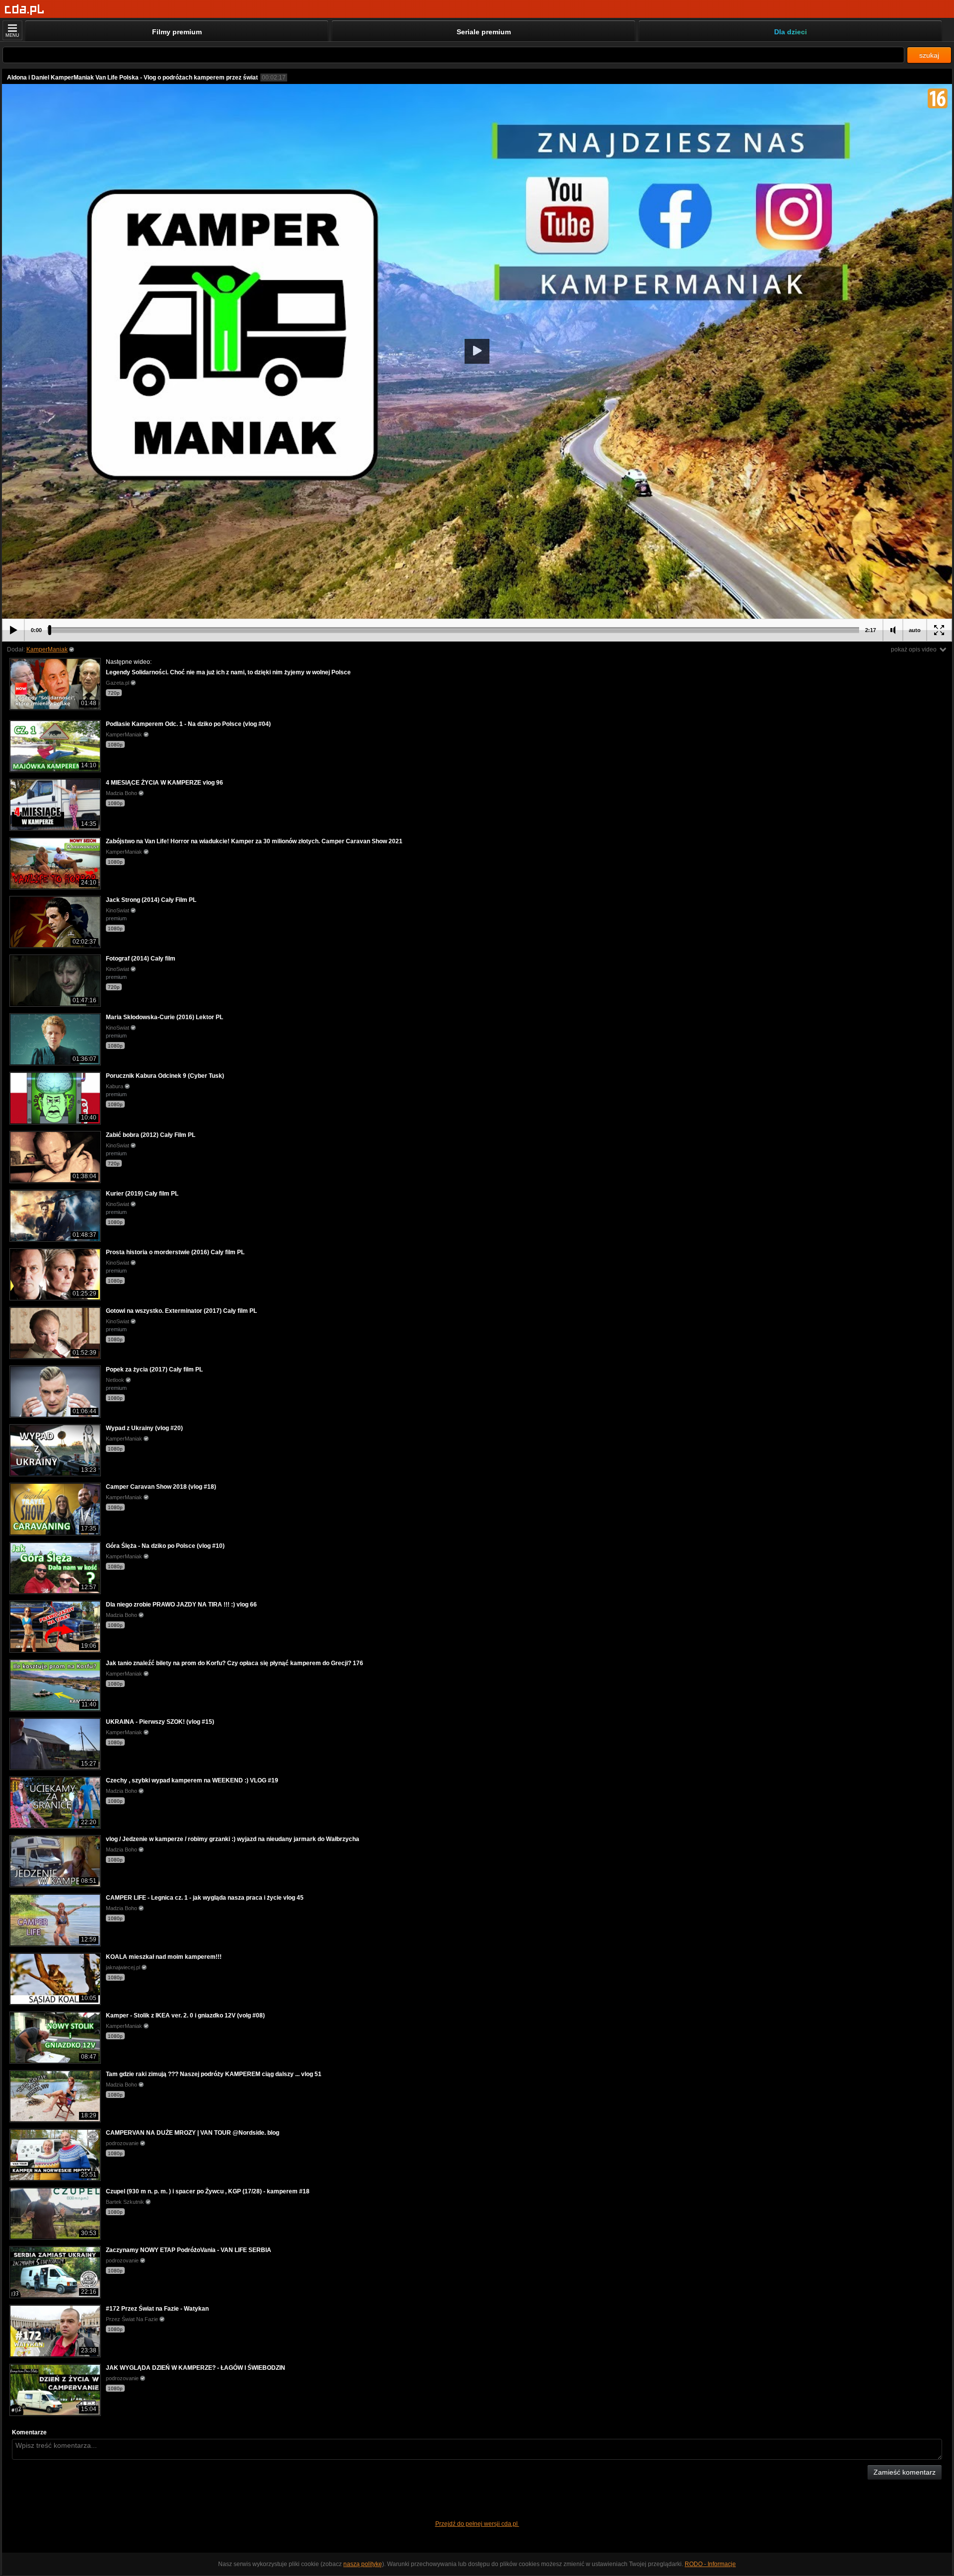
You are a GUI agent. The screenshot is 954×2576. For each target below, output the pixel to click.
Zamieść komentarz (905, 2472)
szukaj (929, 55)
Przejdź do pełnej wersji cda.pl (477, 2524)
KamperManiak (47, 649)
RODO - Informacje (710, 2564)
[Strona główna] (25, 10)
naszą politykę (363, 2564)
